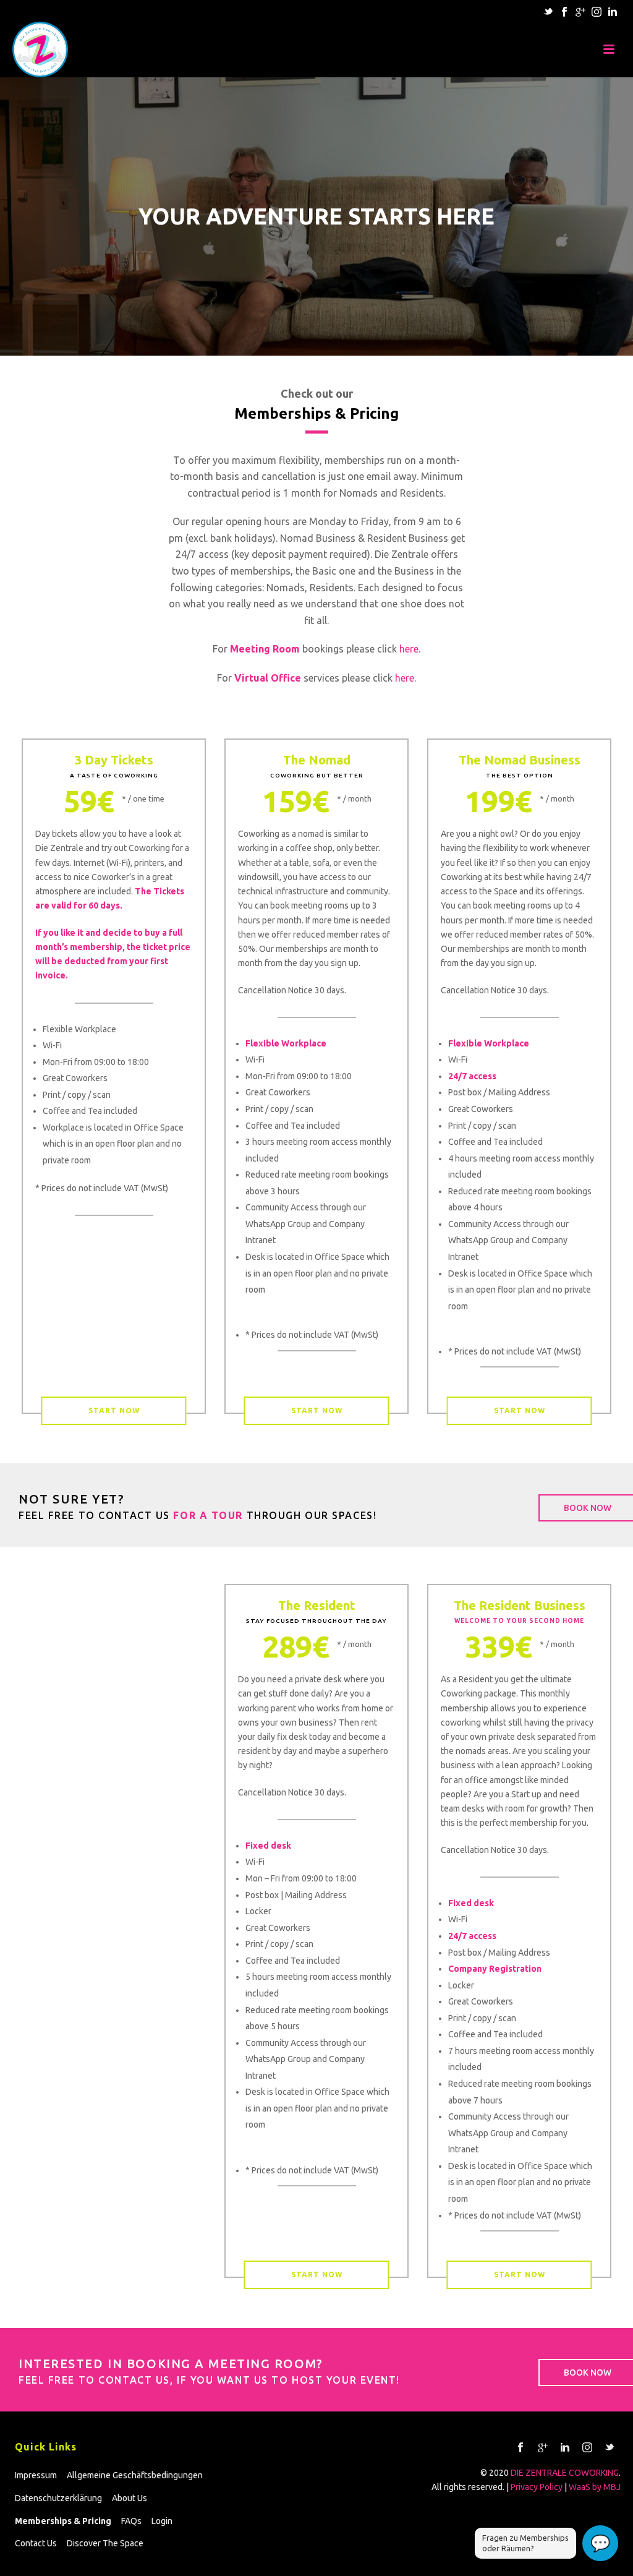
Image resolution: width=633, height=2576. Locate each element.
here (409, 649)
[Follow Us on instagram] (587, 2448)
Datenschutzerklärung (58, 2498)
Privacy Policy (537, 2487)
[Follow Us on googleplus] (543, 2448)
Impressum (36, 2475)
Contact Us (36, 2543)
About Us (130, 2498)
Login (162, 2521)
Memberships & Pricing (63, 2521)
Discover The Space (105, 2543)
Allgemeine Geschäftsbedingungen (135, 2475)
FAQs (131, 2521)
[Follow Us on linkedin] (565, 2448)
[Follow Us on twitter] (610, 2448)
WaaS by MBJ (595, 2487)
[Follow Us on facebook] (520, 2448)
